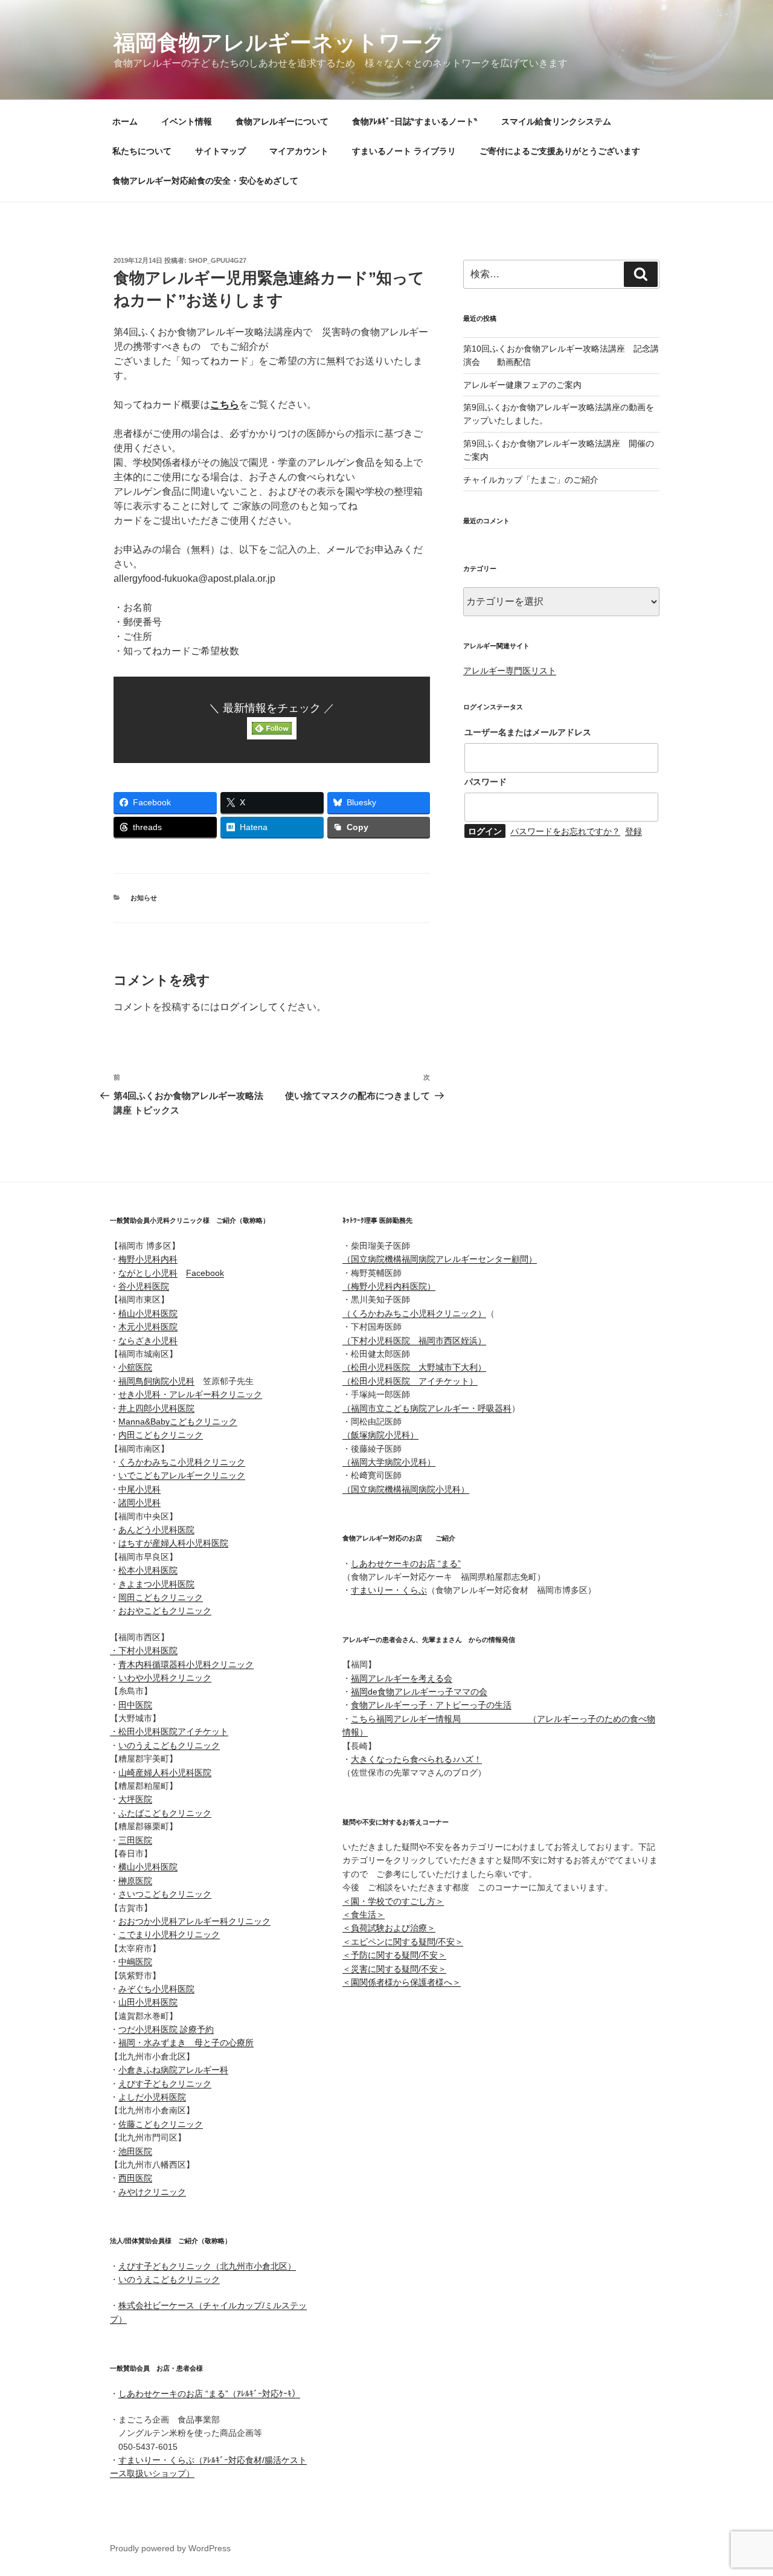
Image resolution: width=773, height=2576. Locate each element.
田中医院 (135, 1705)
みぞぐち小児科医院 (156, 1989)
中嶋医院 (135, 1962)
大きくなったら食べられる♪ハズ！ (416, 1759)
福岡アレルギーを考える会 (402, 1678)
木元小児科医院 (148, 1327)
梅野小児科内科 (148, 1259)
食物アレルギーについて (282, 121)
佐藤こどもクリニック (161, 2124)
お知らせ (144, 898)
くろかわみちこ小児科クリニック (182, 1462)
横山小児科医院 (148, 1867)
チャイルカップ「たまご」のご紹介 (531, 480)
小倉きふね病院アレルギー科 (173, 2070)
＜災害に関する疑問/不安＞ (394, 1969)
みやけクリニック (152, 2192)
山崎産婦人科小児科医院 (165, 1773)
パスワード (486, 782)
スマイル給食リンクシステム (556, 121)
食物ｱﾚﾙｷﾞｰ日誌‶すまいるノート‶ (415, 121)
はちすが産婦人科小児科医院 (173, 1543)
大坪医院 (135, 1799)
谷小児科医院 (144, 1286)
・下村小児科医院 (144, 1650)
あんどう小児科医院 (156, 1530)
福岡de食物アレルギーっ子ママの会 (419, 1692)
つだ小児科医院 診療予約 (166, 2029)
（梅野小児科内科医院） (389, 1286)
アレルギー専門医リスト (510, 671)
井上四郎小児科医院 (156, 1408)
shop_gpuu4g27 (217, 260)
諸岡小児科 (140, 1502)
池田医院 (135, 2151)
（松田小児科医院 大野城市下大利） (414, 1367)
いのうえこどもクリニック (169, 1745)
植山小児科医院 (148, 1313)
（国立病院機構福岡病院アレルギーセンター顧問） (440, 1259)
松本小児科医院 (148, 1570)
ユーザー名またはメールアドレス (528, 732)
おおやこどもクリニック (165, 1611)
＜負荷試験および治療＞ (389, 1928)
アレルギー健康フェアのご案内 (522, 385)
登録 (633, 831)
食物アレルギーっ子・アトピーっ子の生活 (431, 1705)
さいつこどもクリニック (165, 1894)
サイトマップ (220, 151)
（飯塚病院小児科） (380, 1435)
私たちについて (142, 151)
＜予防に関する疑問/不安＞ (394, 1955)
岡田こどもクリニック (161, 1597)
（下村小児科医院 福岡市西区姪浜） (414, 1341)
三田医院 (135, 1840)
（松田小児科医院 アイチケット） (410, 1381)
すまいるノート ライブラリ (404, 151)
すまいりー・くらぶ (389, 1590)
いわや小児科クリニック (165, 1678)
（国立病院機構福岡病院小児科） (406, 1489)
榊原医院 (135, 1881)
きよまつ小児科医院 (156, 1584)
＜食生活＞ (364, 1914)
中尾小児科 (140, 1489)
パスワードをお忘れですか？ (565, 831)
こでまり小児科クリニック (169, 1934)
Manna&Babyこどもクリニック (178, 1422)
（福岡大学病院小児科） (389, 1462)
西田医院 (135, 2178)
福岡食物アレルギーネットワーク (279, 43)
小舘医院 (135, 1367)
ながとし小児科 (148, 1273)
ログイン (239, 1007)
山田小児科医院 (148, 2002)
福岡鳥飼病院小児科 (156, 1381)
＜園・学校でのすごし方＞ (393, 1901)
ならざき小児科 (148, 1341)
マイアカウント (299, 151)
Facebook (205, 1273)
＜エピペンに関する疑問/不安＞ (403, 1942)
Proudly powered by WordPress (170, 2548)
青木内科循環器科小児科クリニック (186, 1664)
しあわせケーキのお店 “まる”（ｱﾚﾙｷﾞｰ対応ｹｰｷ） (209, 2394)
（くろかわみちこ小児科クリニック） (414, 1313)
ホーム (125, 121)
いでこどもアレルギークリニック (182, 1475)
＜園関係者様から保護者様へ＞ (402, 1982)
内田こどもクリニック (161, 1435)
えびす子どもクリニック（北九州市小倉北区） (207, 2266)
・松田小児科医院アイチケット (169, 1731)
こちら (225, 404)
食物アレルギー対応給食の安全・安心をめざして (205, 181)
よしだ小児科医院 (152, 2097)
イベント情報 (187, 121)
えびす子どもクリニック (165, 2084)
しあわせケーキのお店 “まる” (406, 1563)
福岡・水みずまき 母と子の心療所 (186, 2043)
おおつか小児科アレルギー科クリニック (194, 1921)
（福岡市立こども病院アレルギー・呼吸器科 (427, 1408)
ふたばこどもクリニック (165, 1813)
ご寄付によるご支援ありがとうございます (560, 151)
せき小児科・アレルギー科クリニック (190, 1394)
